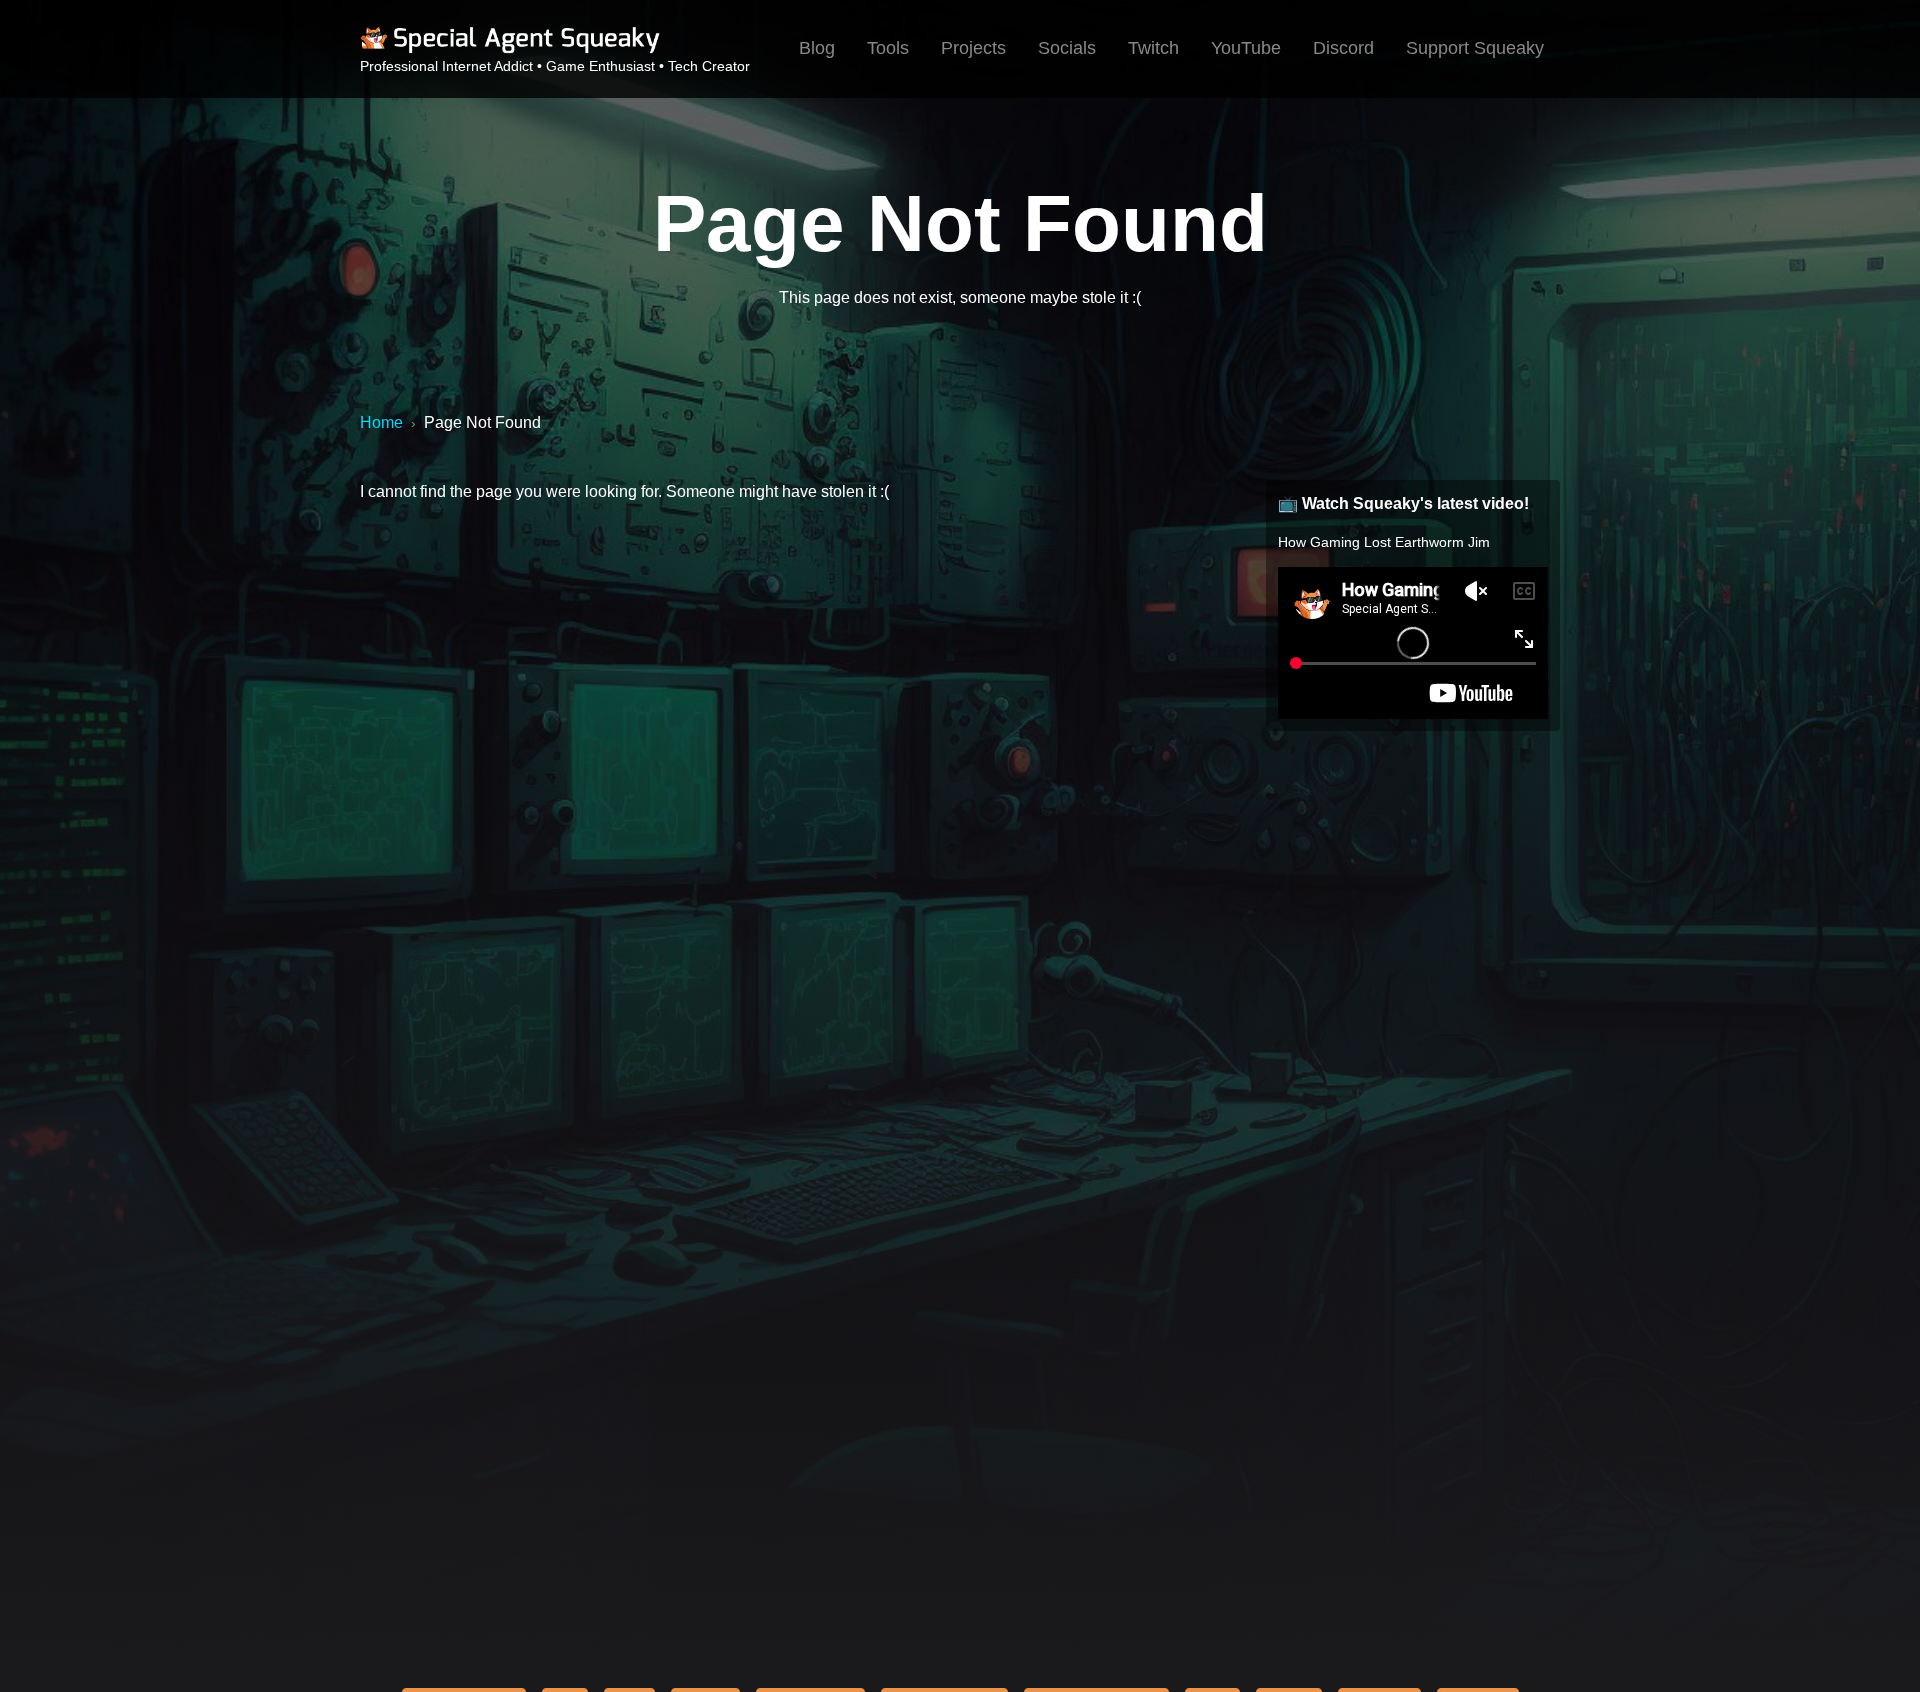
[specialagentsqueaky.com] (510, 50)
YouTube (1246, 48)
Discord (1343, 48)
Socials (1067, 48)
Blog (817, 48)
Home (381, 422)
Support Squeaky (1475, 48)
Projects (973, 48)
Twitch (1153, 48)
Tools (888, 48)
